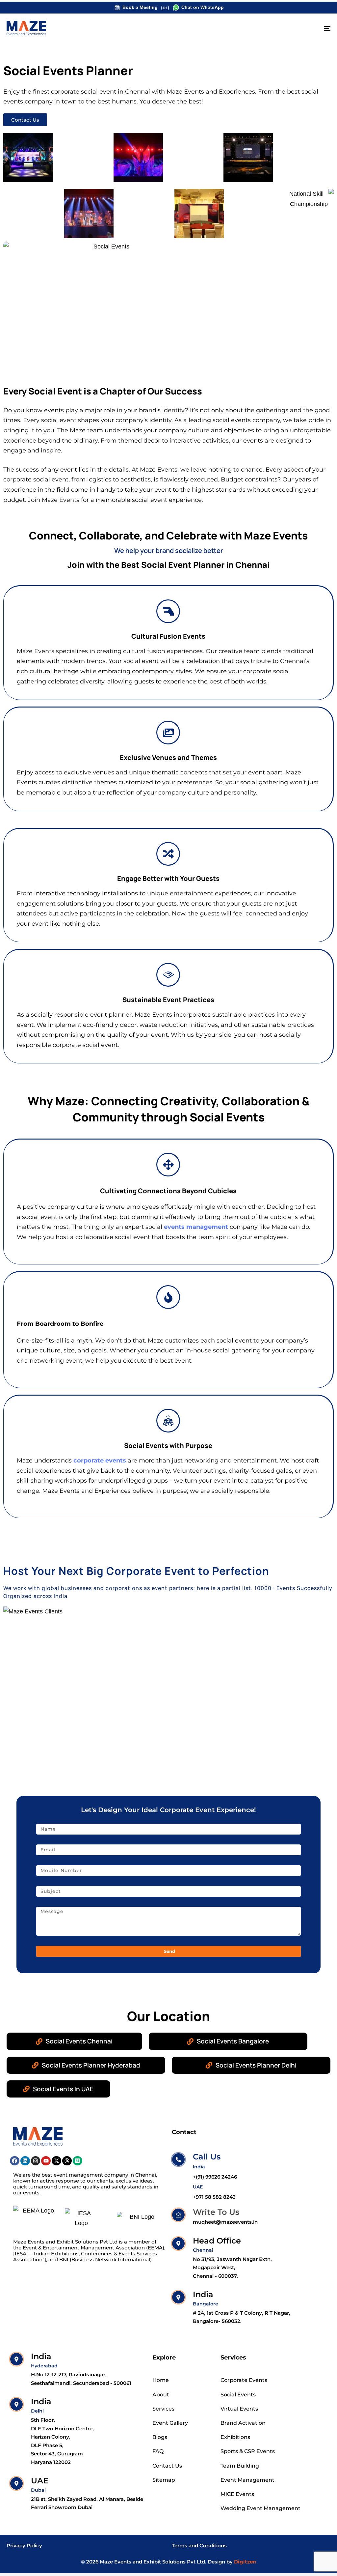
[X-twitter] (56, 2161)
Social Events (238, 2395)
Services (163, 2409)
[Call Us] (204, 2167)
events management (196, 1227)
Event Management (247, 2480)
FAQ (158, 2451)
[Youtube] (46, 2161)
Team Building (240, 2466)
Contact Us (167, 2466)
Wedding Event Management (260, 2508)
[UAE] (78, 2494)
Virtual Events (239, 2409)
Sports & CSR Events (248, 2451)
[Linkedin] (25, 2161)
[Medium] (78, 2161)
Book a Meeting (140, 7)
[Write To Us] (215, 2218)
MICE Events (237, 2494)
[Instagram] (36, 2161)
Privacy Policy (24, 2546)
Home (161, 2380)
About (161, 2395)
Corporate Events (244, 2380)
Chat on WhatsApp (203, 7)
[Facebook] (15, 2161)
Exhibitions (235, 2437)
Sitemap (164, 2480)
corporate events (100, 1461)
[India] (233, 2308)
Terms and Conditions (199, 2546)
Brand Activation (243, 2423)
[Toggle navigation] (276, 28)
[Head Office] (233, 2259)
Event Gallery (170, 2423)
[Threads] (67, 2161)
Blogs (160, 2437)
